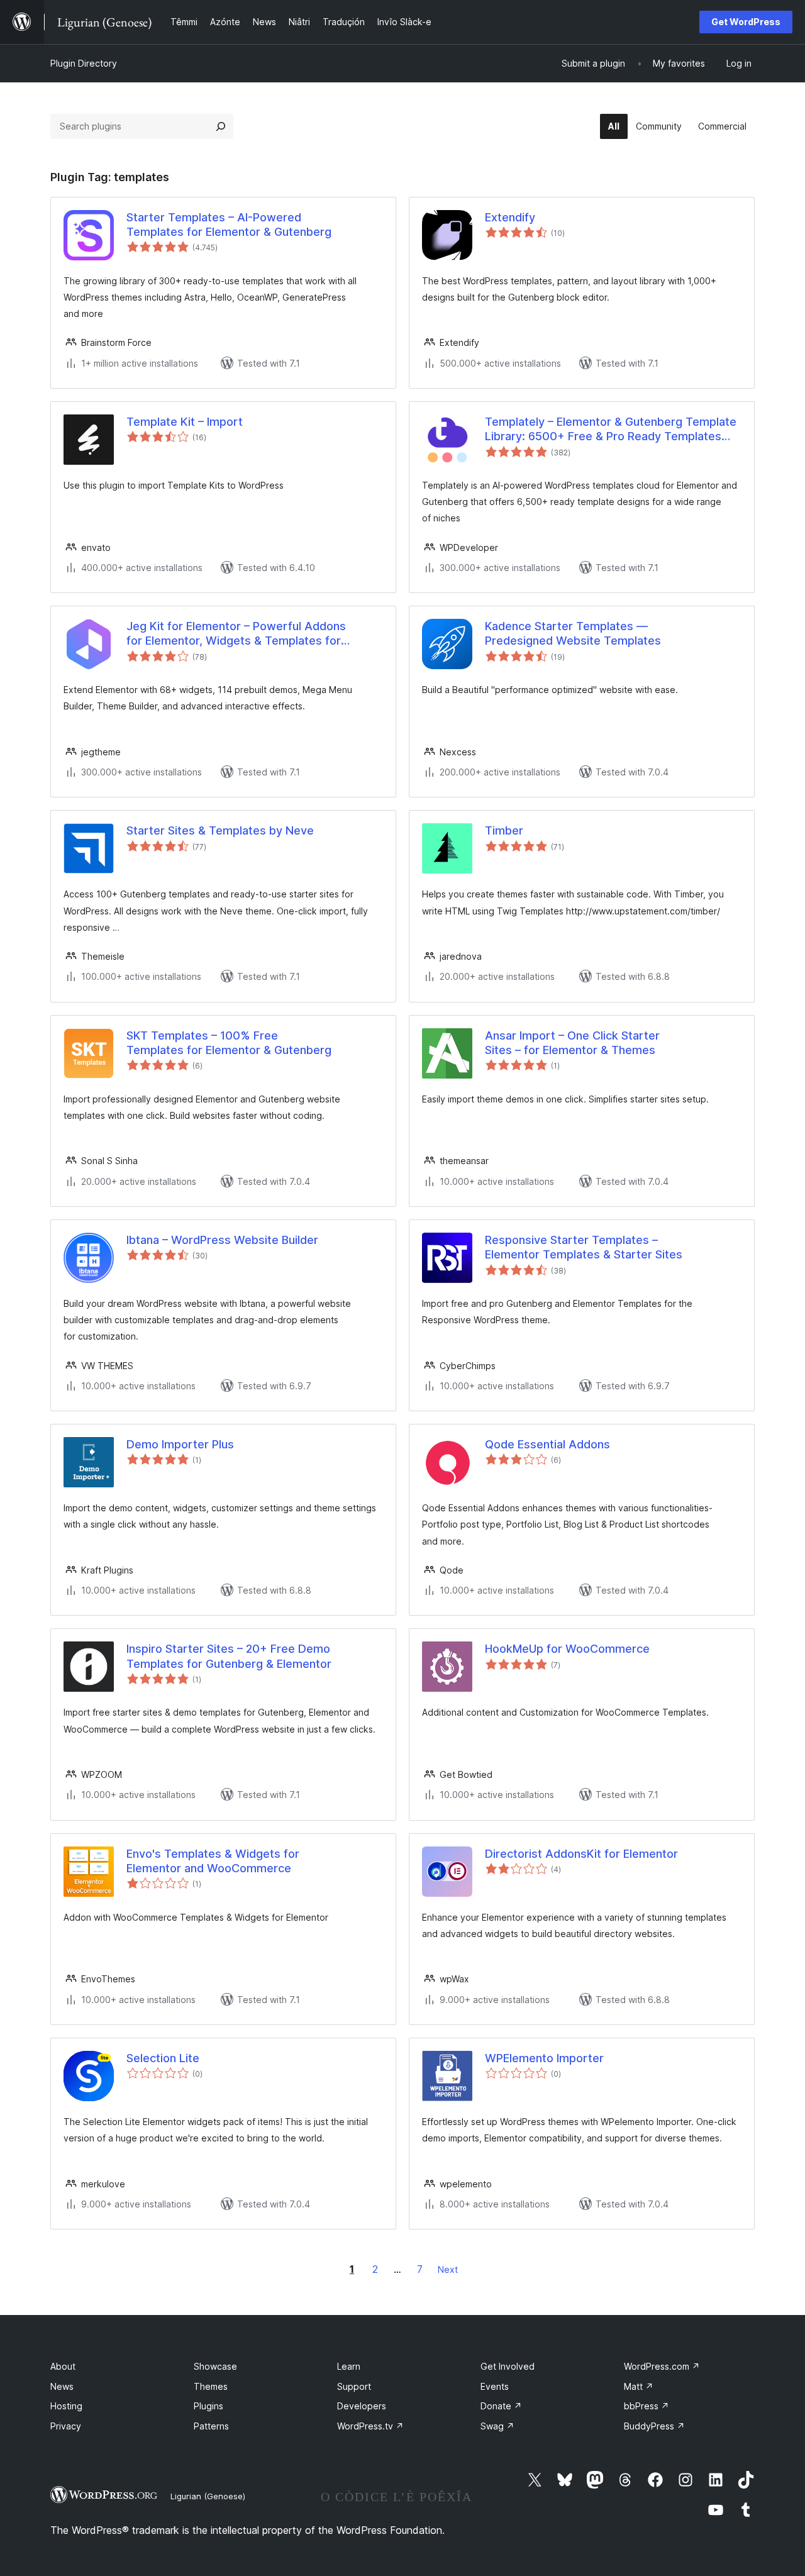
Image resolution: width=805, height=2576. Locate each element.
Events (495, 2386)
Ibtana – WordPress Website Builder (222, 1240)
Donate (501, 2406)
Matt (639, 2386)
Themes (211, 2386)
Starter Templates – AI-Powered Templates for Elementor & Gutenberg (229, 225)
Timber (504, 830)
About (63, 2366)
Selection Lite (163, 2058)
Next (448, 2269)
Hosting (66, 2406)
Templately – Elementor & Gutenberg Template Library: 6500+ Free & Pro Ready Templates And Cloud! (611, 430)
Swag (497, 2426)
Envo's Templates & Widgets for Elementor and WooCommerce (213, 1861)
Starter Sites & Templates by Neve (220, 830)
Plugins (208, 2406)
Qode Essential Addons (547, 1444)
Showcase (215, 2366)
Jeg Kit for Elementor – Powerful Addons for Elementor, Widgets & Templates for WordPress (236, 634)
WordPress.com (662, 2366)
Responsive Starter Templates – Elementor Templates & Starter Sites (584, 1247)
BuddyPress (654, 2426)
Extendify (510, 217)
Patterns (211, 2426)
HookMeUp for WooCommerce (567, 1649)
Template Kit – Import (185, 422)
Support (354, 2386)
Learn (349, 2366)
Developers (362, 2406)
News (62, 2386)
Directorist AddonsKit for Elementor (581, 1854)
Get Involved (508, 2366)
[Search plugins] (221, 126)
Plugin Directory (84, 63)
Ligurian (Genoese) (208, 2496)
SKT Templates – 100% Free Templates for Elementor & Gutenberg (229, 1043)
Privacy (66, 2426)
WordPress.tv (370, 2426)
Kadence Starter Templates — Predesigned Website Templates (573, 633)
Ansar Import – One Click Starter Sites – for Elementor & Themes (572, 1043)
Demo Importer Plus (180, 1444)
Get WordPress (746, 22)
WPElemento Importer (544, 2058)
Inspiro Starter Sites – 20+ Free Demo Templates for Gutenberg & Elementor (229, 1656)
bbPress (647, 2406)
